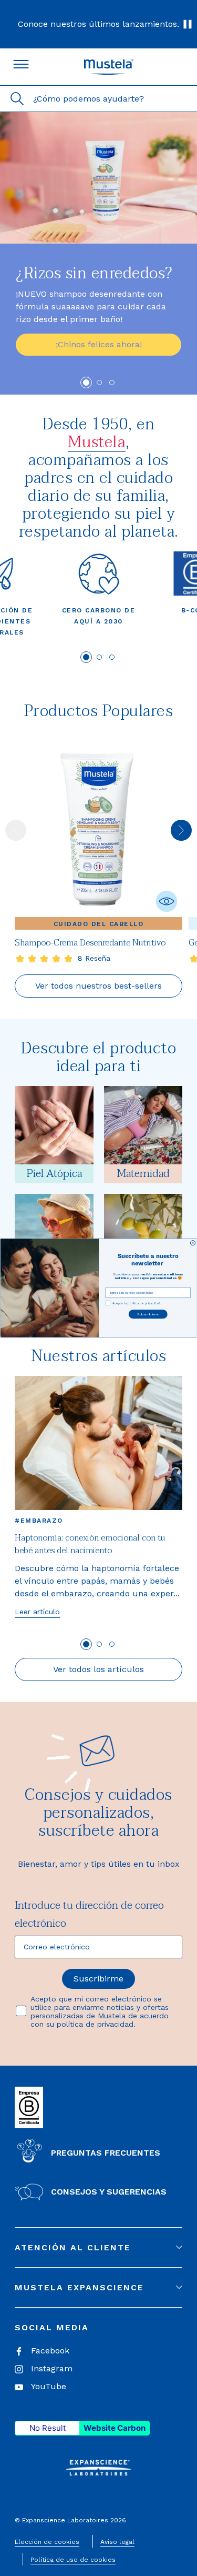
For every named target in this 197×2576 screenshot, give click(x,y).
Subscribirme (148, 1314)
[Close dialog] (193, 1242)
